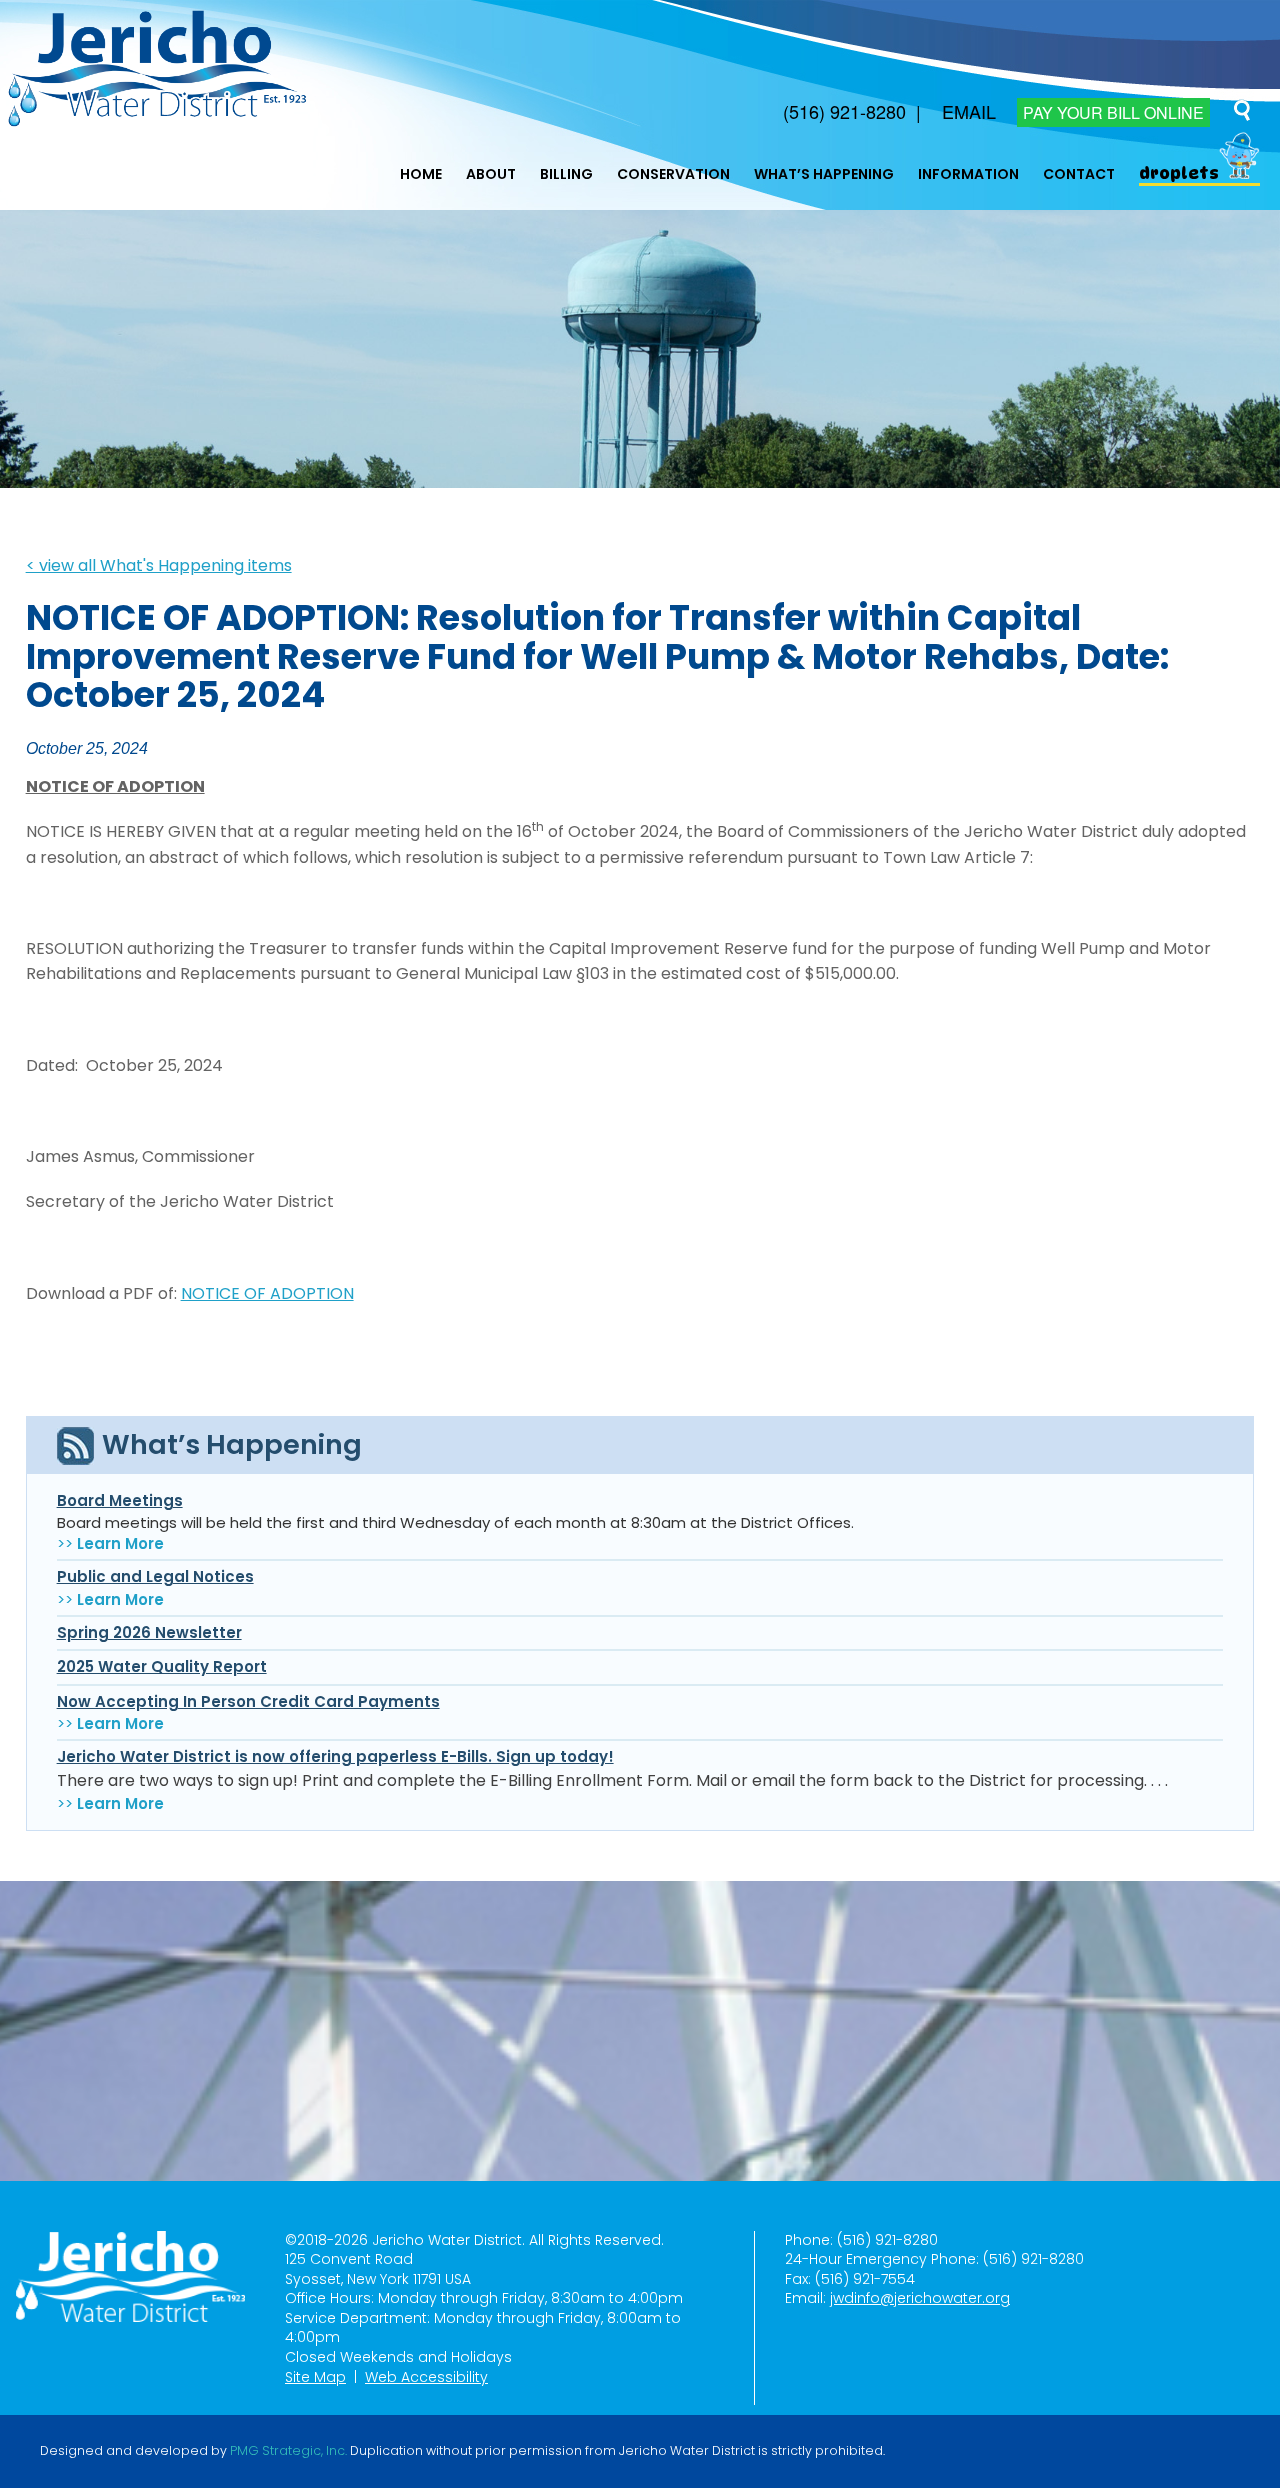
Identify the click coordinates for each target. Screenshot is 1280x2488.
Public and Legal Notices (155, 1576)
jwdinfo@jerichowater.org (920, 2298)
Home (421, 174)
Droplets (1179, 173)
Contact (1079, 174)
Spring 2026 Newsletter (149, 1632)
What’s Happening (824, 174)
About (491, 174)
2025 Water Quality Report (162, 1666)
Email (969, 111)
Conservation (673, 174)
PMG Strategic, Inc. (288, 2451)
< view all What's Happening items (159, 565)
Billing (566, 174)
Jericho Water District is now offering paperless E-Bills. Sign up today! (335, 1756)
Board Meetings (120, 1500)
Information (968, 174)
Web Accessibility (426, 2377)
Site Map (315, 2377)
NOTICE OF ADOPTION (267, 1293)
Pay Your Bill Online (1113, 112)
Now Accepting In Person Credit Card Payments (248, 1701)
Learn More (120, 1543)
